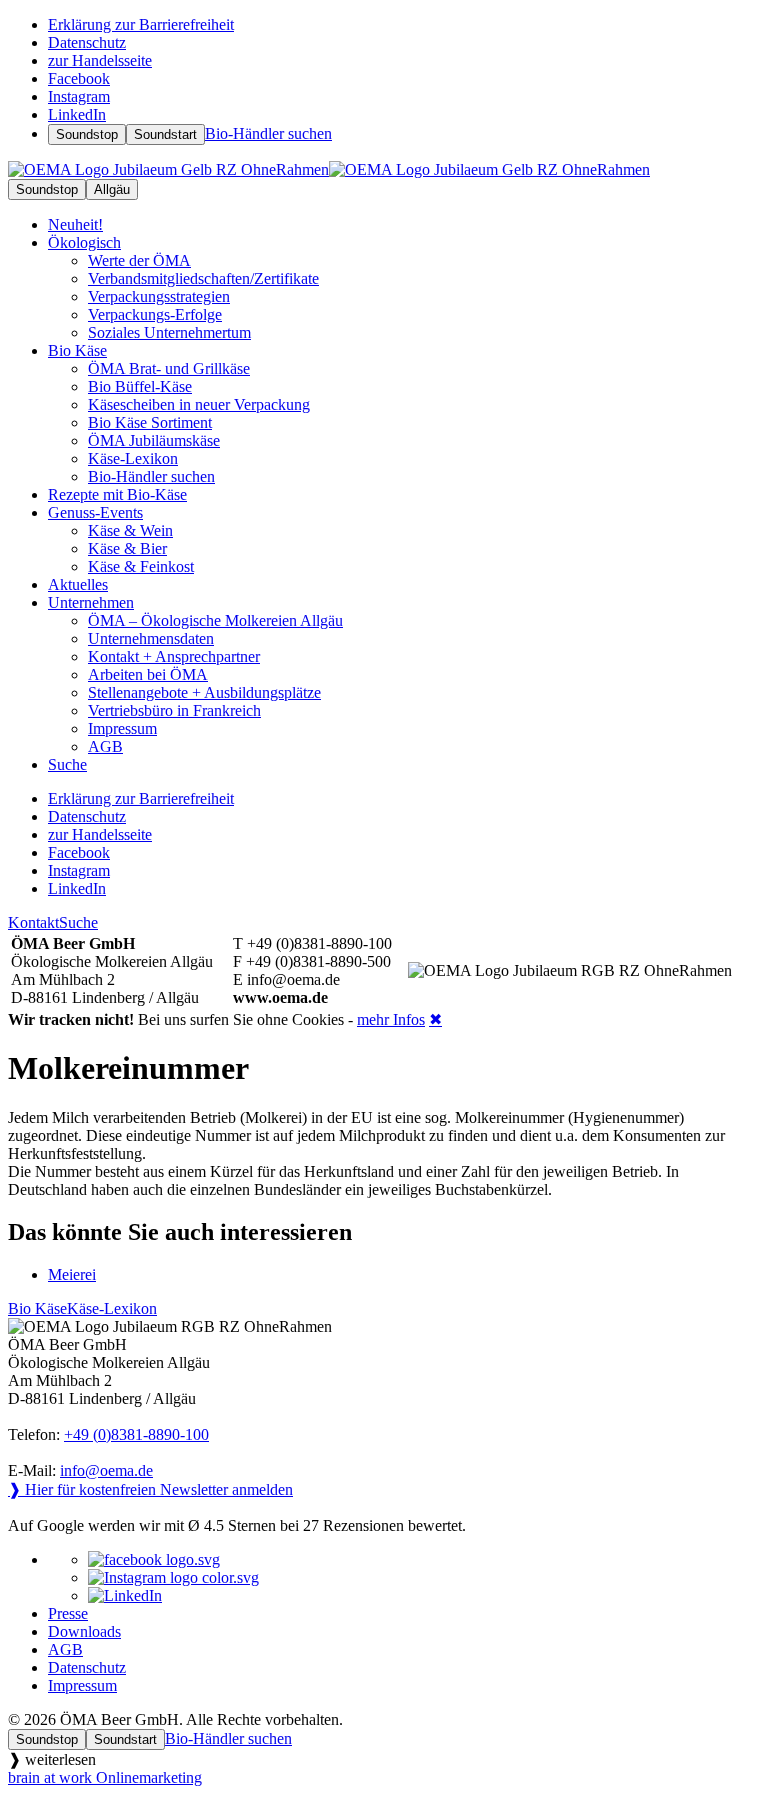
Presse (68, 1613)
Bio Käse (77, 350)
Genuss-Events (95, 512)
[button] (384, 1759)
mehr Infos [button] (391, 1019)
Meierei (72, 1274)
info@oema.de (106, 1470)
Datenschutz (87, 1667)
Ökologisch (84, 242)
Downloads (84, 1631)
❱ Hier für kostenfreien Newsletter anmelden (150, 1489)
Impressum (82, 1685)
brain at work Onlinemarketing (105, 1777)
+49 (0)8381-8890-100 (136, 1434)
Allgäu (112, 189)
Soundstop (87, 134)
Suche (78, 922)
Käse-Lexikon (112, 1308)
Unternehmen (91, 602)
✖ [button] (435, 1019)
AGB (65, 1649)
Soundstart (165, 134)
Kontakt (33, 922)
